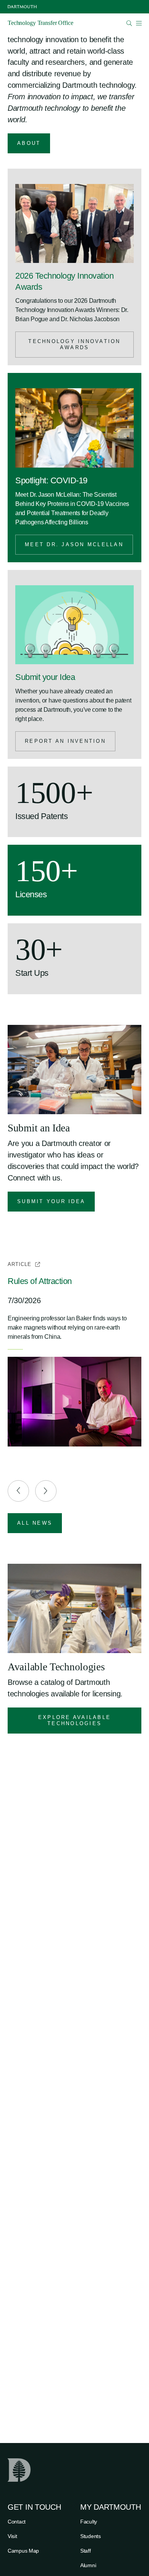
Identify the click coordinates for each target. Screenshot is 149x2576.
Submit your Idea (45, 677)
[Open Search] (129, 23)
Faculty (89, 2522)
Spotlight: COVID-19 (51, 480)
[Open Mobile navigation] (139, 23)
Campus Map (23, 2551)
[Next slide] (46, 1491)
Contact (17, 2522)
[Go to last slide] (18, 1491)
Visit (12, 2536)
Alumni (88, 2565)
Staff (86, 2551)
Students (91, 2536)
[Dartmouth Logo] (22, 7)
